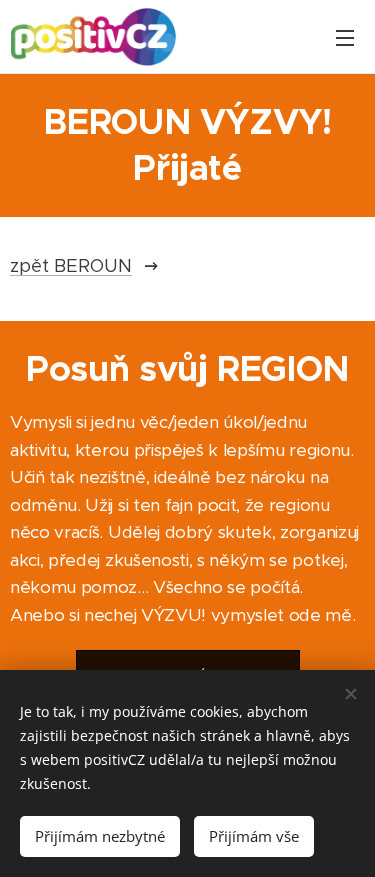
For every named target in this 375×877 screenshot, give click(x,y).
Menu (345, 37)
